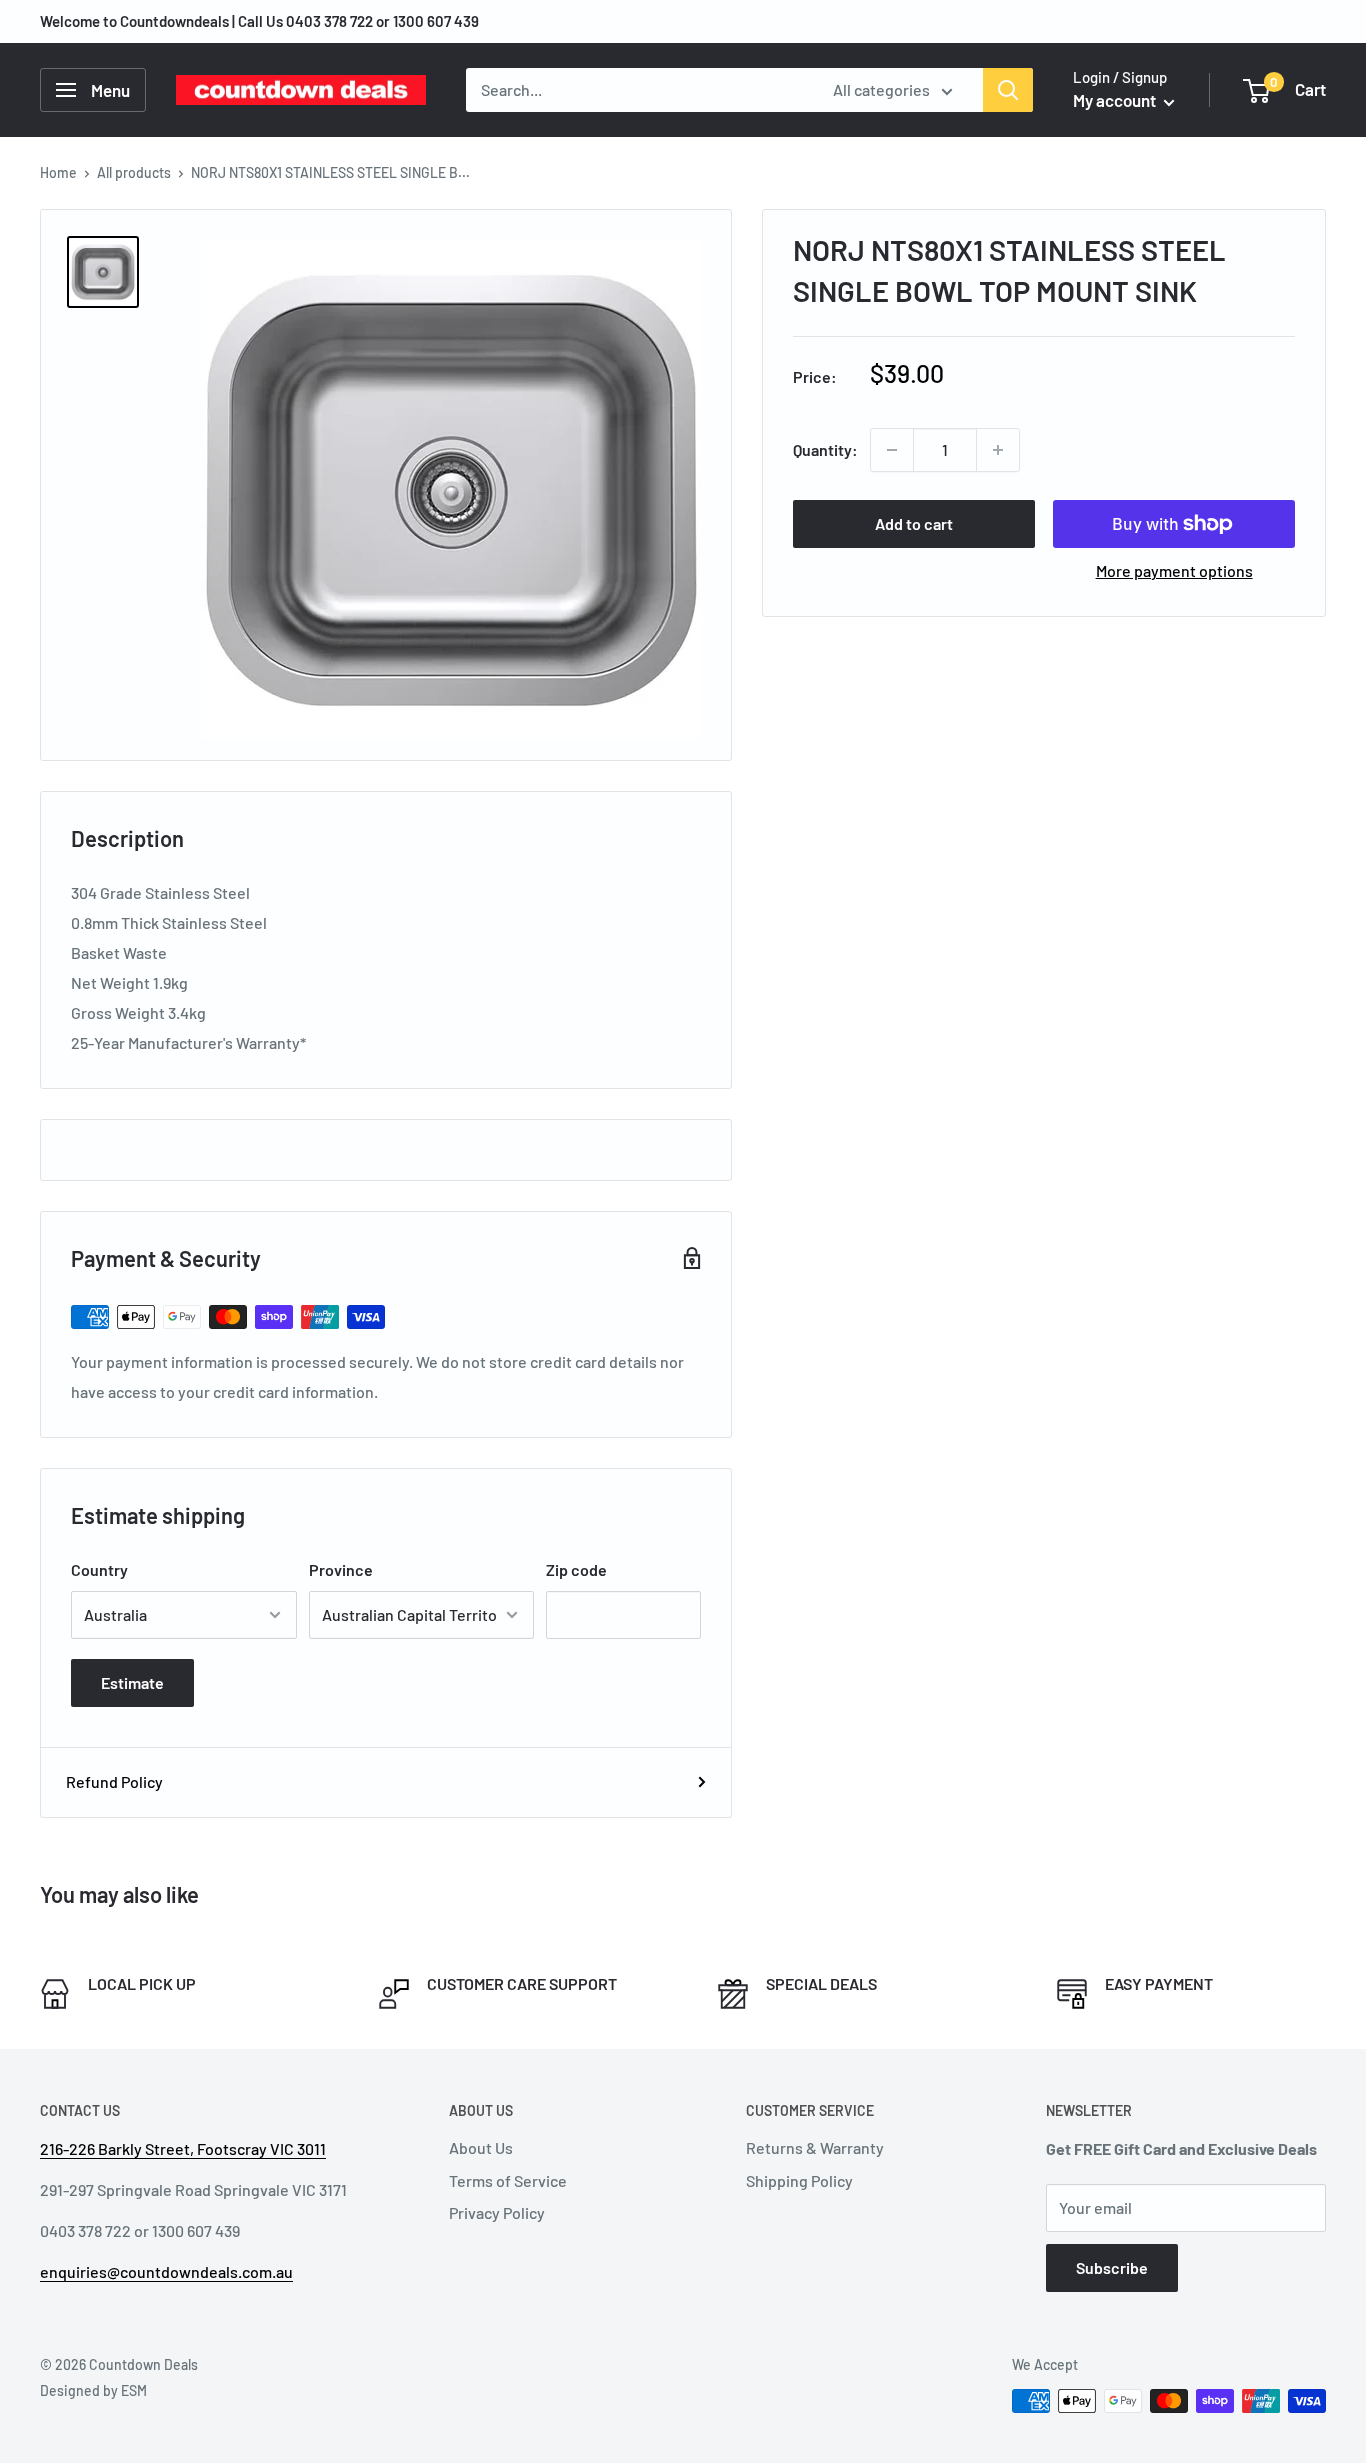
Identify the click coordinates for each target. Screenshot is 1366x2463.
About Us (481, 2147)
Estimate (132, 1682)
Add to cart (914, 523)
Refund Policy (114, 1781)
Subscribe (1112, 2267)
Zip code (576, 1569)
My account (1116, 100)
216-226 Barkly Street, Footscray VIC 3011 (183, 2148)
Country (99, 1569)
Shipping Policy (799, 2180)
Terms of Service (508, 2180)
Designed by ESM (93, 2390)
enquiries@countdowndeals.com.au (166, 2271)
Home (58, 172)
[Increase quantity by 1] (998, 450)
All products (134, 172)
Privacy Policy (497, 2212)
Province (341, 1569)
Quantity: (825, 449)
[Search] (1008, 90)
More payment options (1174, 570)
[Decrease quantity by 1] (892, 450)
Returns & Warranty (815, 2147)
